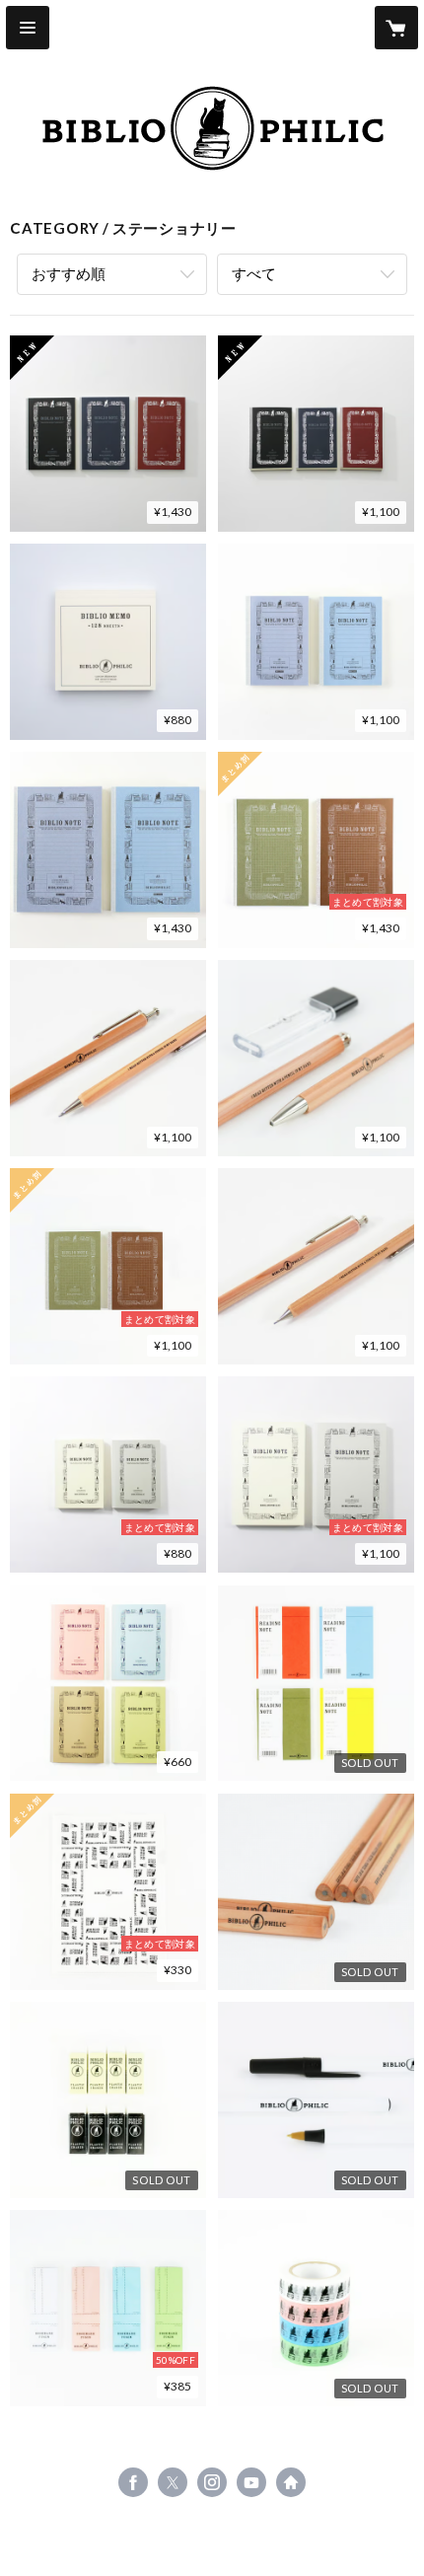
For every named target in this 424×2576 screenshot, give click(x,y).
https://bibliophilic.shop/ (291, 2482)
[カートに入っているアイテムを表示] (396, 28)
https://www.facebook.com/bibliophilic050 (133, 2482)
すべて (254, 273)
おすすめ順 (69, 273)
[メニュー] (28, 28)
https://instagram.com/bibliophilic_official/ (212, 2482)
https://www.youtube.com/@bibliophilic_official (251, 2482)
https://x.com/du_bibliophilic (173, 2482)
